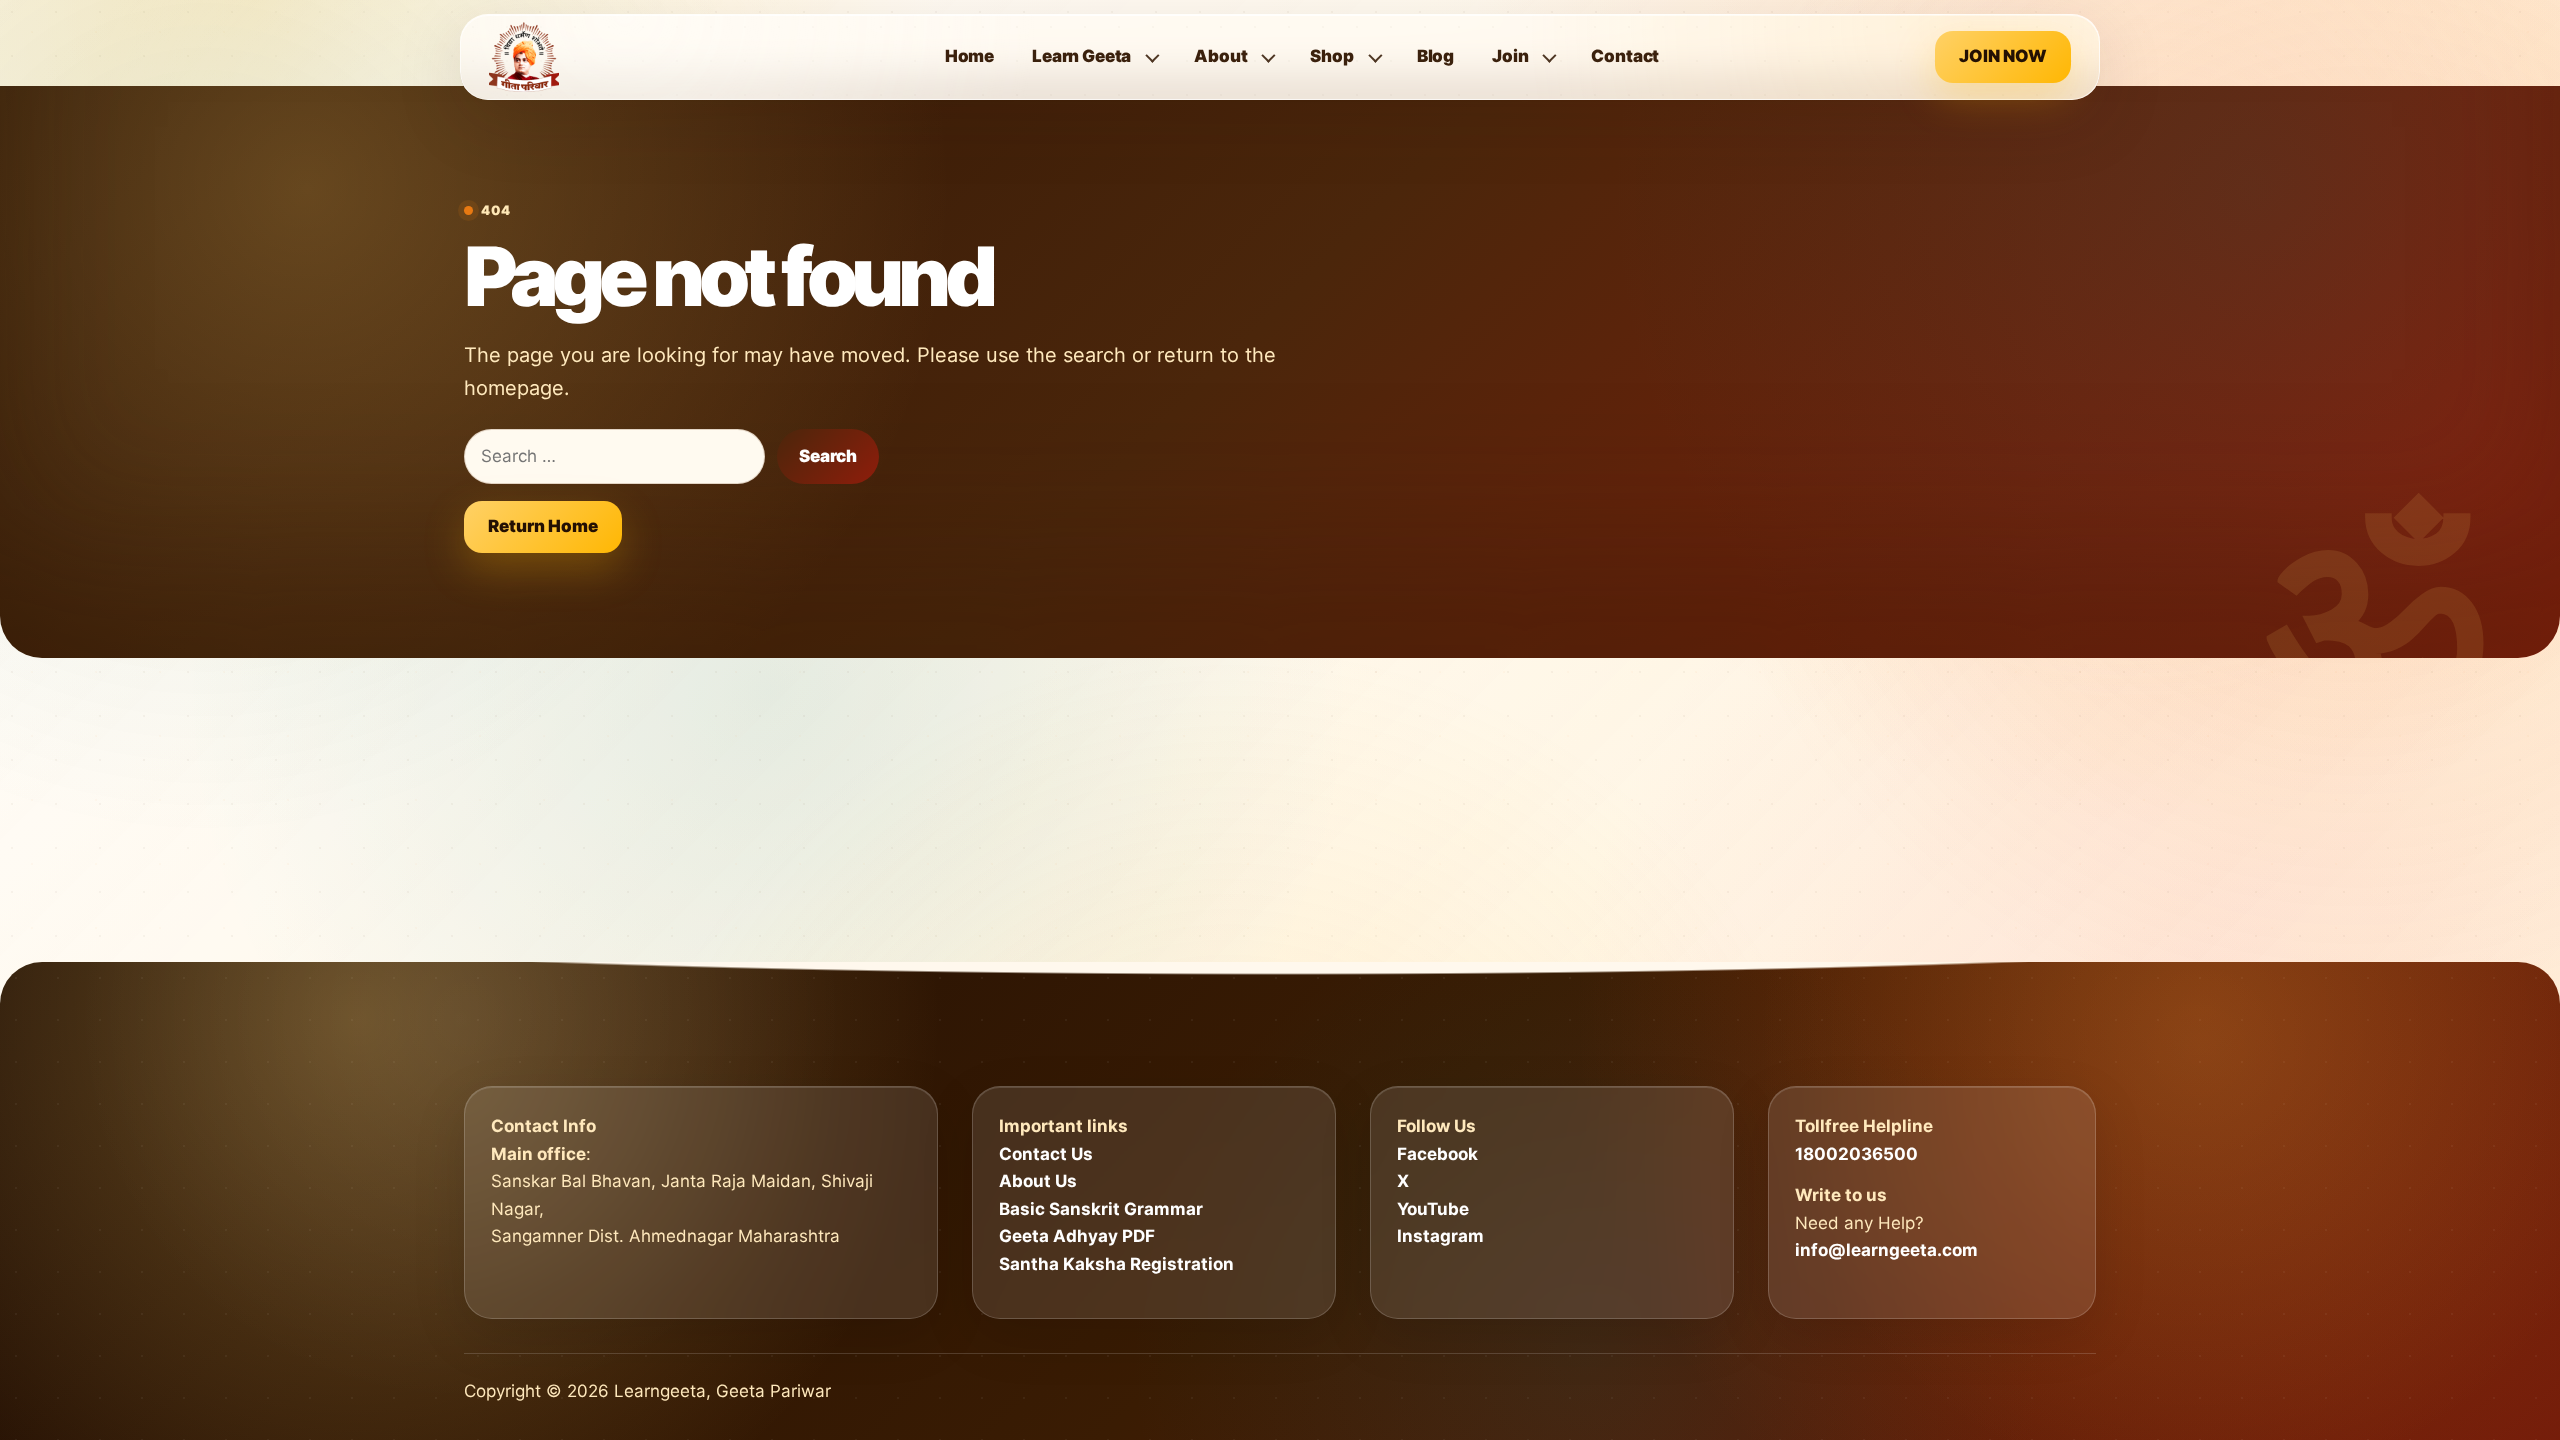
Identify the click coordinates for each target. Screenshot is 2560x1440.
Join (1510, 56)
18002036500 (1856, 1154)
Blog (1435, 56)
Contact (1625, 56)
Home (969, 56)
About (1220, 56)
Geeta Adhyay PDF (1077, 1236)
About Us (1038, 1181)
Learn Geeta (1081, 56)
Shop (1331, 56)
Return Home (543, 526)
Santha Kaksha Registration (1116, 1264)
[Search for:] (614, 457)
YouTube (1433, 1209)
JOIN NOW (2003, 56)
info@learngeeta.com (1886, 1250)
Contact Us (1046, 1154)
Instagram (1440, 1236)
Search (828, 456)
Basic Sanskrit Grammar (1101, 1209)
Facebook (1437, 1154)
